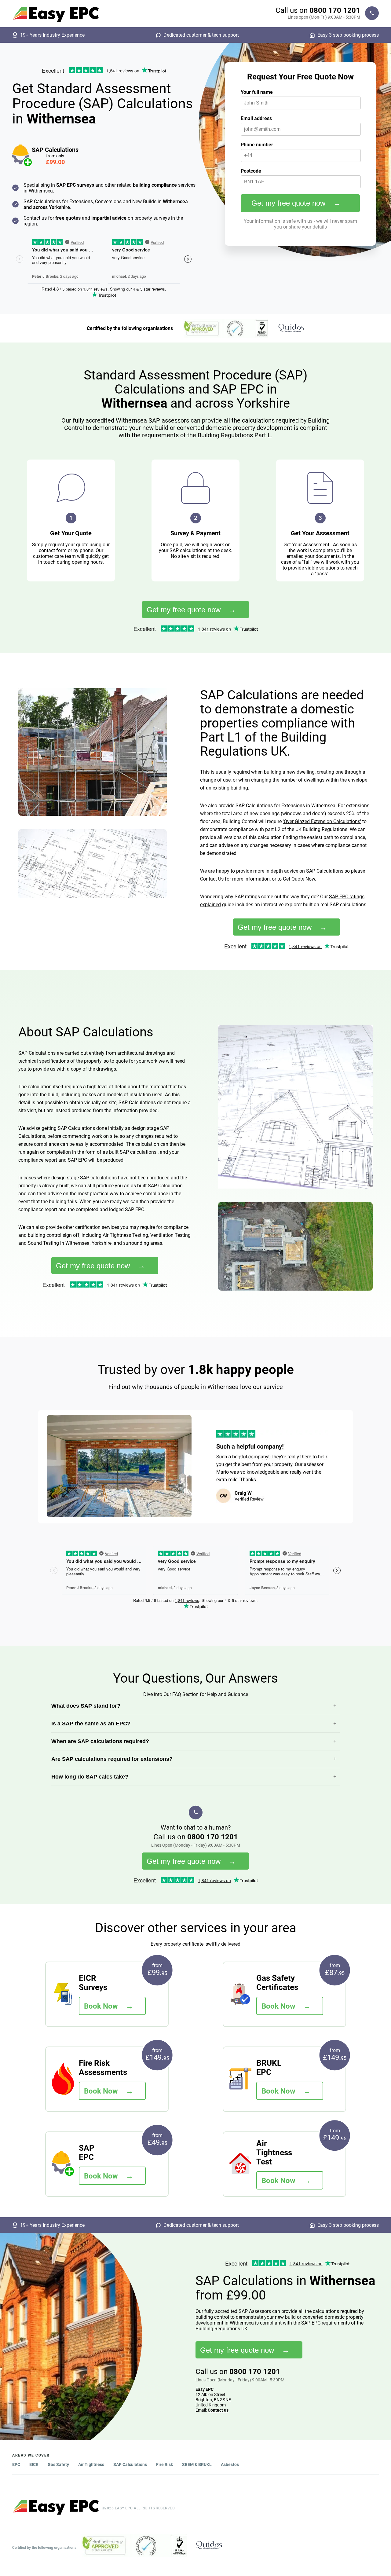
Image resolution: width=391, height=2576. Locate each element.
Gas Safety (58, 2464)
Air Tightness (91, 2464)
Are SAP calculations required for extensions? (112, 1759)
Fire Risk (164, 2464)
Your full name (257, 92)
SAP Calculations (130, 2464)
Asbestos (230, 2464)
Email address (256, 118)
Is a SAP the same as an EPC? (91, 1724)
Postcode (251, 171)
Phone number (257, 145)
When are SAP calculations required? (100, 1741)
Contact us (218, 2410)
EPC (16, 2464)
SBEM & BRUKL (197, 2464)
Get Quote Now (299, 879)
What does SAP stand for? (86, 1706)
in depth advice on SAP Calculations (304, 871)
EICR (34, 2464)
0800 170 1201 (335, 10)
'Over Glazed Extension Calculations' (322, 821)
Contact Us (212, 879)
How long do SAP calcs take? (90, 1777)
